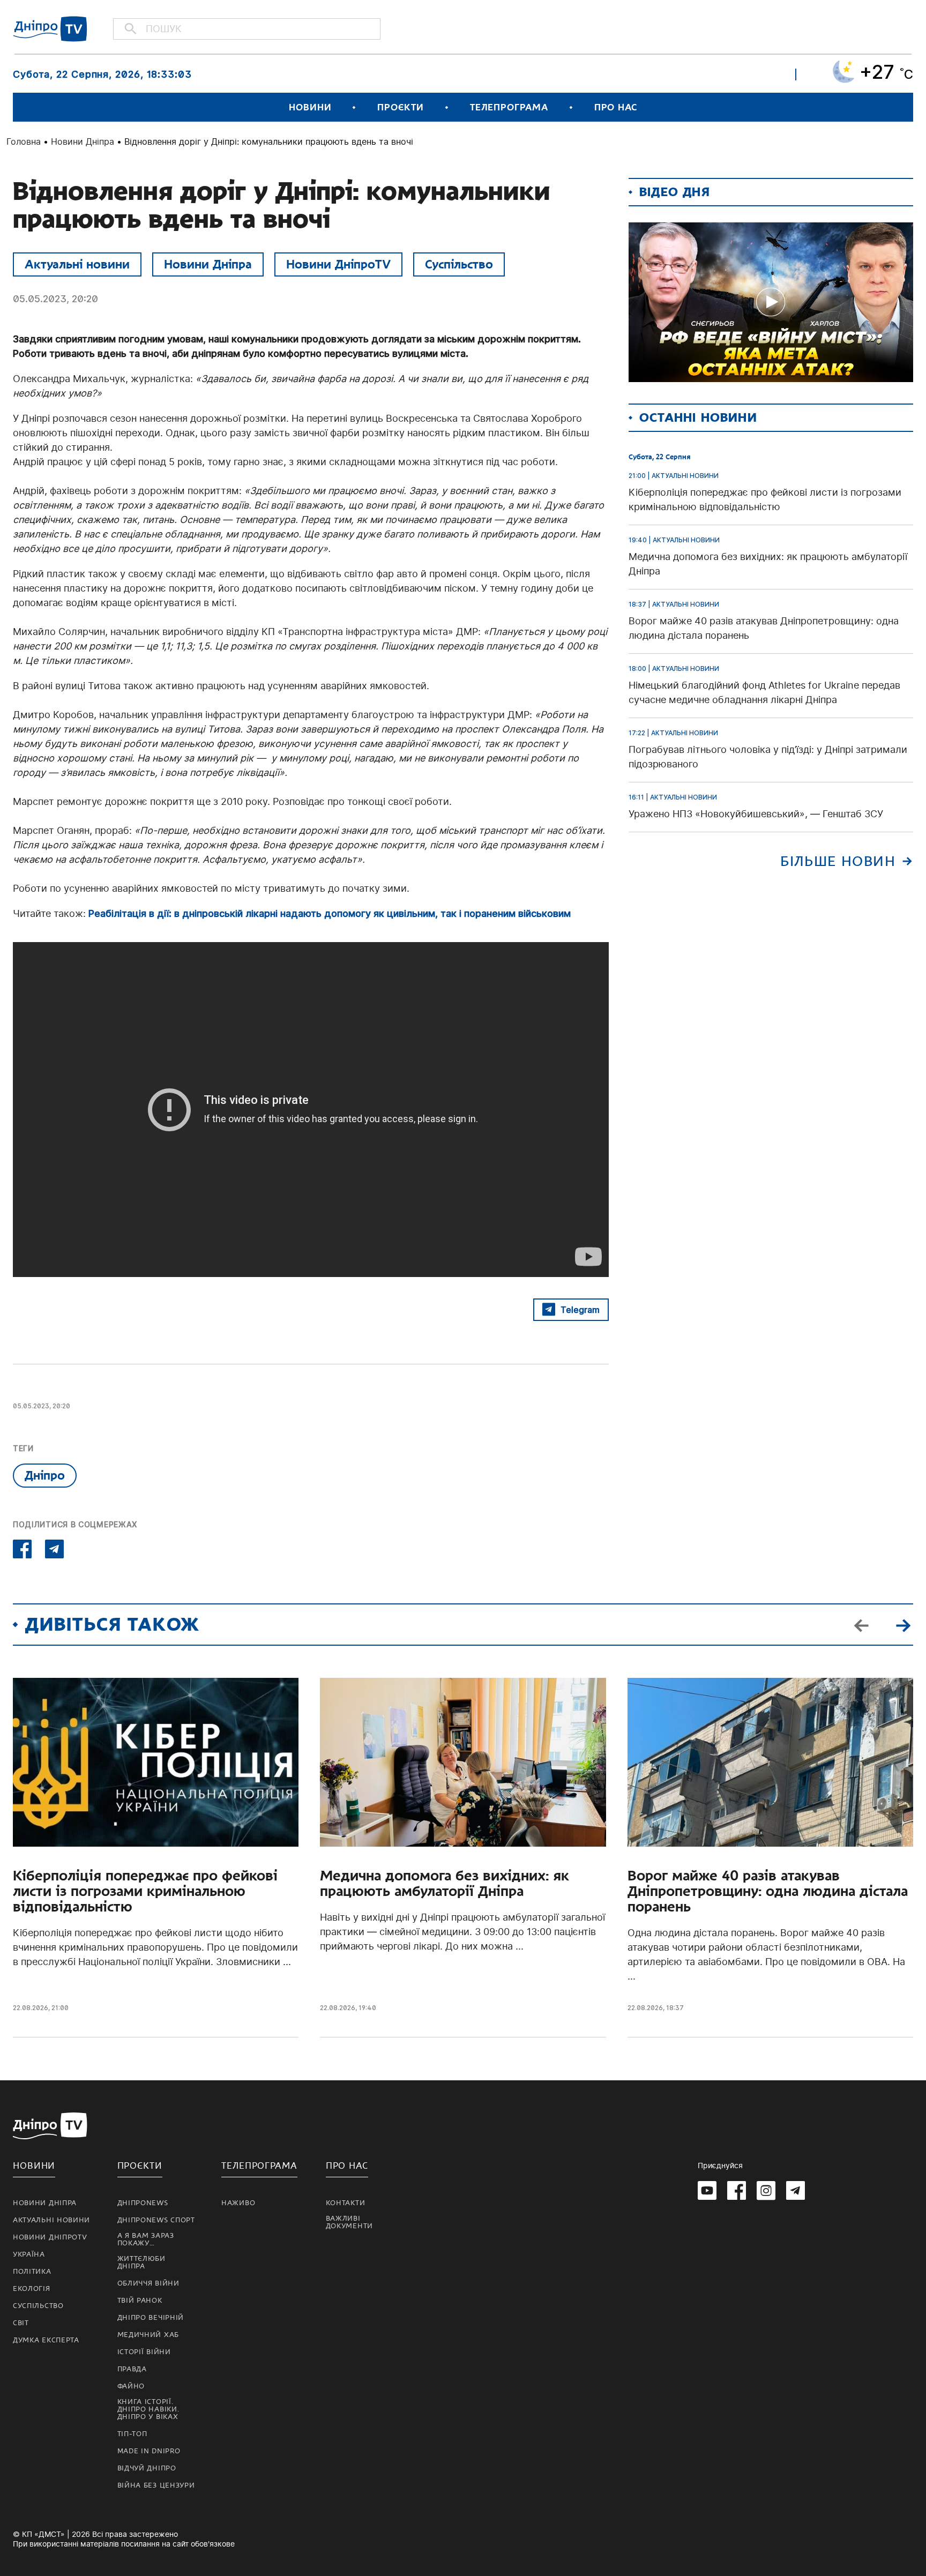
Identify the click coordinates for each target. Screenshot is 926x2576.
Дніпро (45, 1475)
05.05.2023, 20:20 (55, 299)
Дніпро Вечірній (151, 2318)
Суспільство (459, 264)
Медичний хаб (148, 2335)
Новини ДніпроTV (338, 264)
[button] (903, 1625)
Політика (32, 2272)
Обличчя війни (148, 2283)
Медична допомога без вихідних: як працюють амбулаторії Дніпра (445, 1884)
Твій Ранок (140, 2301)
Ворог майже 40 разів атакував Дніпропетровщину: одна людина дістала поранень (768, 1891)
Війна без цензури (156, 2485)
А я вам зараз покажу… (146, 2239)
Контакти (346, 2203)
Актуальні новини (77, 264)
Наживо (238, 2203)
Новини (310, 107)
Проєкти (400, 107)
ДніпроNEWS (143, 2203)
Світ (21, 2323)
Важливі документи (349, 2222)
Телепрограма (509, 107)
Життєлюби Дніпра (141, 2263)
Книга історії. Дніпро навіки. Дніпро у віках (148, 2409)
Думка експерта (46, 2340)
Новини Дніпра (83, 141)
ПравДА (132, 2369)
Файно (131, 2386)
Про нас (616, 107)
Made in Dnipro (149, 2451)
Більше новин (838, 861)
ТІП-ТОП (132, 2434)
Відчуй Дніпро (147, 2468)
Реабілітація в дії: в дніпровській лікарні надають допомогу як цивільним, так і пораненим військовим (330, 913)
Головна (24, 141)
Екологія (32, 2289)
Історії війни (144, 2352)
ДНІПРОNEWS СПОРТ (156, 2220)
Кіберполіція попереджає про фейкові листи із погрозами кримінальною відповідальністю (145, 1891)
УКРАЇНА (29, 2254)
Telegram (580, 1310)
